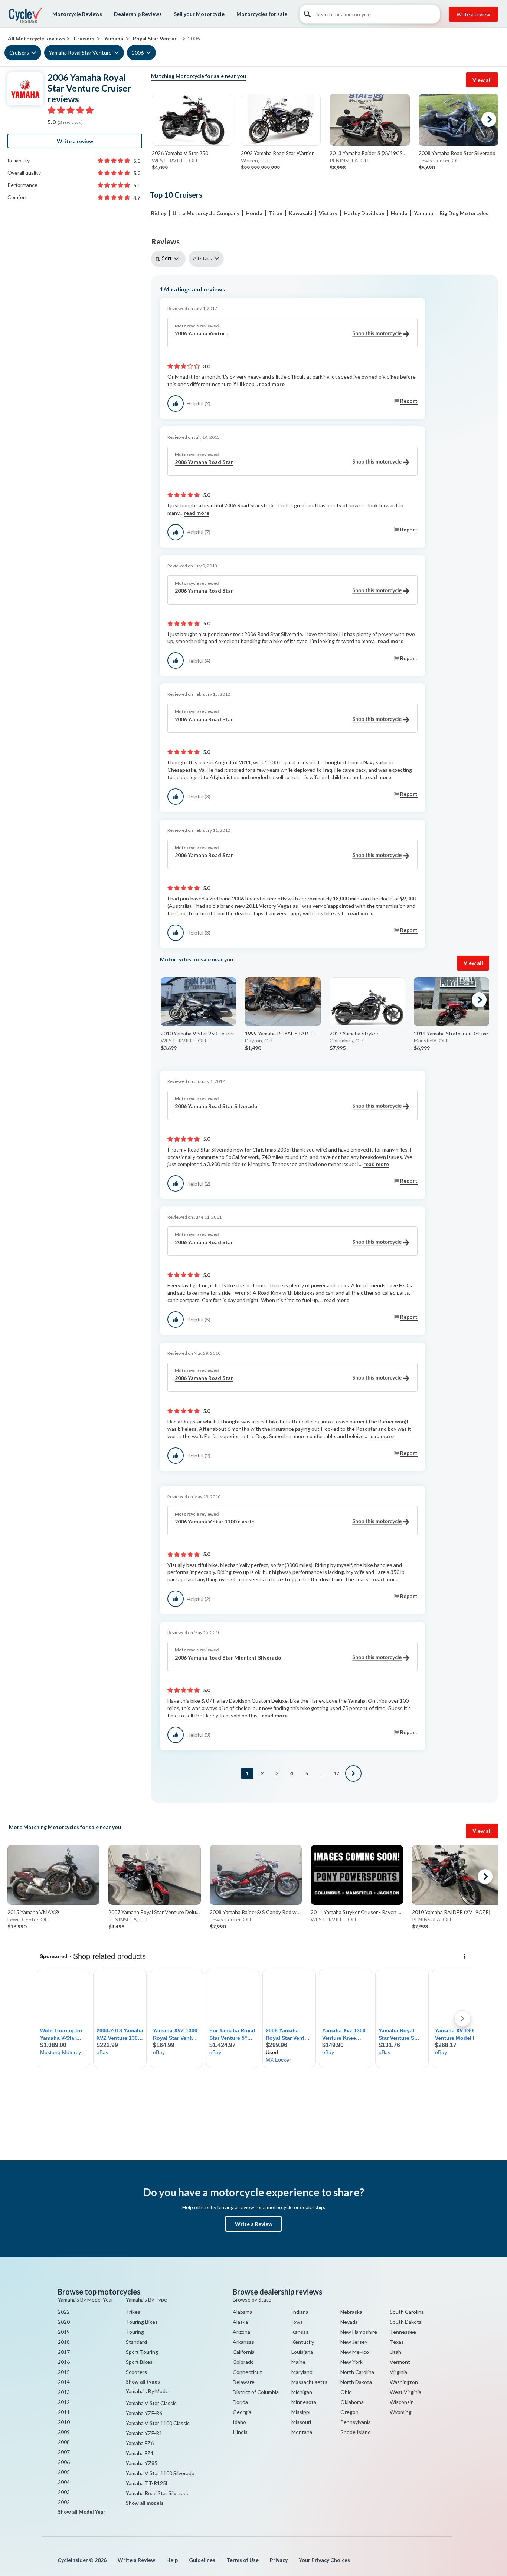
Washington (404, 2382)
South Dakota (406, 2322)
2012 (64, 2402)
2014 (64, 2382)
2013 (64, 2392)
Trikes (133, 2312)
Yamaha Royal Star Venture (80, 52)
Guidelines (202, 2560)
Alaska (240, 2322)
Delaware (244, 2382)
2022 (64, 2312)
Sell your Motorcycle (199, 14)
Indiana (300, 2312)
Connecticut (247, 2372)
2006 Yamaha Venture (202, 333)
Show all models (145, 2503)
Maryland (302, 2372)
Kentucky (303, 2342)
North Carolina (357, 2372)
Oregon (349, 2412)
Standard (136, 2342)
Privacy (279, 2560)
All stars (202, 258)
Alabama (243, 2312)
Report (409, 401)
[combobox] (170, 259)
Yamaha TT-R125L (147, 2483)
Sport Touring (142, 2352)
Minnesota (304, 2402)
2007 (64, 2452)
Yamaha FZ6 (140, 2443)
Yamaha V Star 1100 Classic (158, 2423)
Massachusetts (309, 2382)
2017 (64, 2352)
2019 (64, 2332)
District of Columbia (256, 2392)
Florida (240, 2402)
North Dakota (356, 2382)
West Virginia (405, 2392)
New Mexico (355, 2352)
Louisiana (302, 2352)
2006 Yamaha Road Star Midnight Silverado (228, 1658)
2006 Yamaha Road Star (204, 462)
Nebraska (351, 2312)
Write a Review (254, 2224)
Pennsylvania (356, 2422)
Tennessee (403, 2332)
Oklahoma (352, 2402)
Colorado (243, 2362)
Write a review (473, 14)
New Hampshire (359, 2332)
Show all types (143, 2382)
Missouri (301, 2422)
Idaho (239, 2422)
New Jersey (354, 2342)
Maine (298, 2362)
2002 (64, 2502)
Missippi (301, 2412)
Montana (302, 2432)
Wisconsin (402, 2402)
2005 (64, 2472)
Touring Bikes (142, 2322)
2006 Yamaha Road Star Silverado (216, 1106)
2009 (64, 2432)
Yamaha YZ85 (142, 2463)
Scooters (136, 2372)
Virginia (398, 2372)
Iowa (297, 2322)
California (244, 2352)
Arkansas (243, 2342)
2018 (64, 2342)
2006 (138, 52)
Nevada (349, 2322)
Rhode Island (356, 2432)
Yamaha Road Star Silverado (158, 2493)
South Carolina (407, 2312)
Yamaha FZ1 (140, 2453)
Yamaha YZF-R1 (144, 2433)
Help (172, 2560)
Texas (397, 2342)
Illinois (240, 2432)
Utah (395, 2352)
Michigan (302, 2392)
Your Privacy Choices (324, 2560)
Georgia (242, 2412)
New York (351, 2362)
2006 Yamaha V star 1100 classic (214, 1521)
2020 (64, 2322)
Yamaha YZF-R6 (144, 2413)
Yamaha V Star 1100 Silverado (160, 2473)
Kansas (300, 2332)
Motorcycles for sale (262, 14)
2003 (64, 2492)
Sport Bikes (139, 2362)
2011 (64, 2412)
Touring (135, 2332)
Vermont (400, 2362)
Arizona (241, 2332)
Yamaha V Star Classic (151, 2403)
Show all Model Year (82, 2512)
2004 (64, 2482)
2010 (64, 2422)
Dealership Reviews (138, 14)
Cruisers (19, 52)
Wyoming (401, 2412)
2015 (64, 2372)
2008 (64, 2442)
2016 (64, 2362)
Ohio (346, 2392)
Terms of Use (243, 2560)
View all (482, 80)
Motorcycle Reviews (77, 14)
